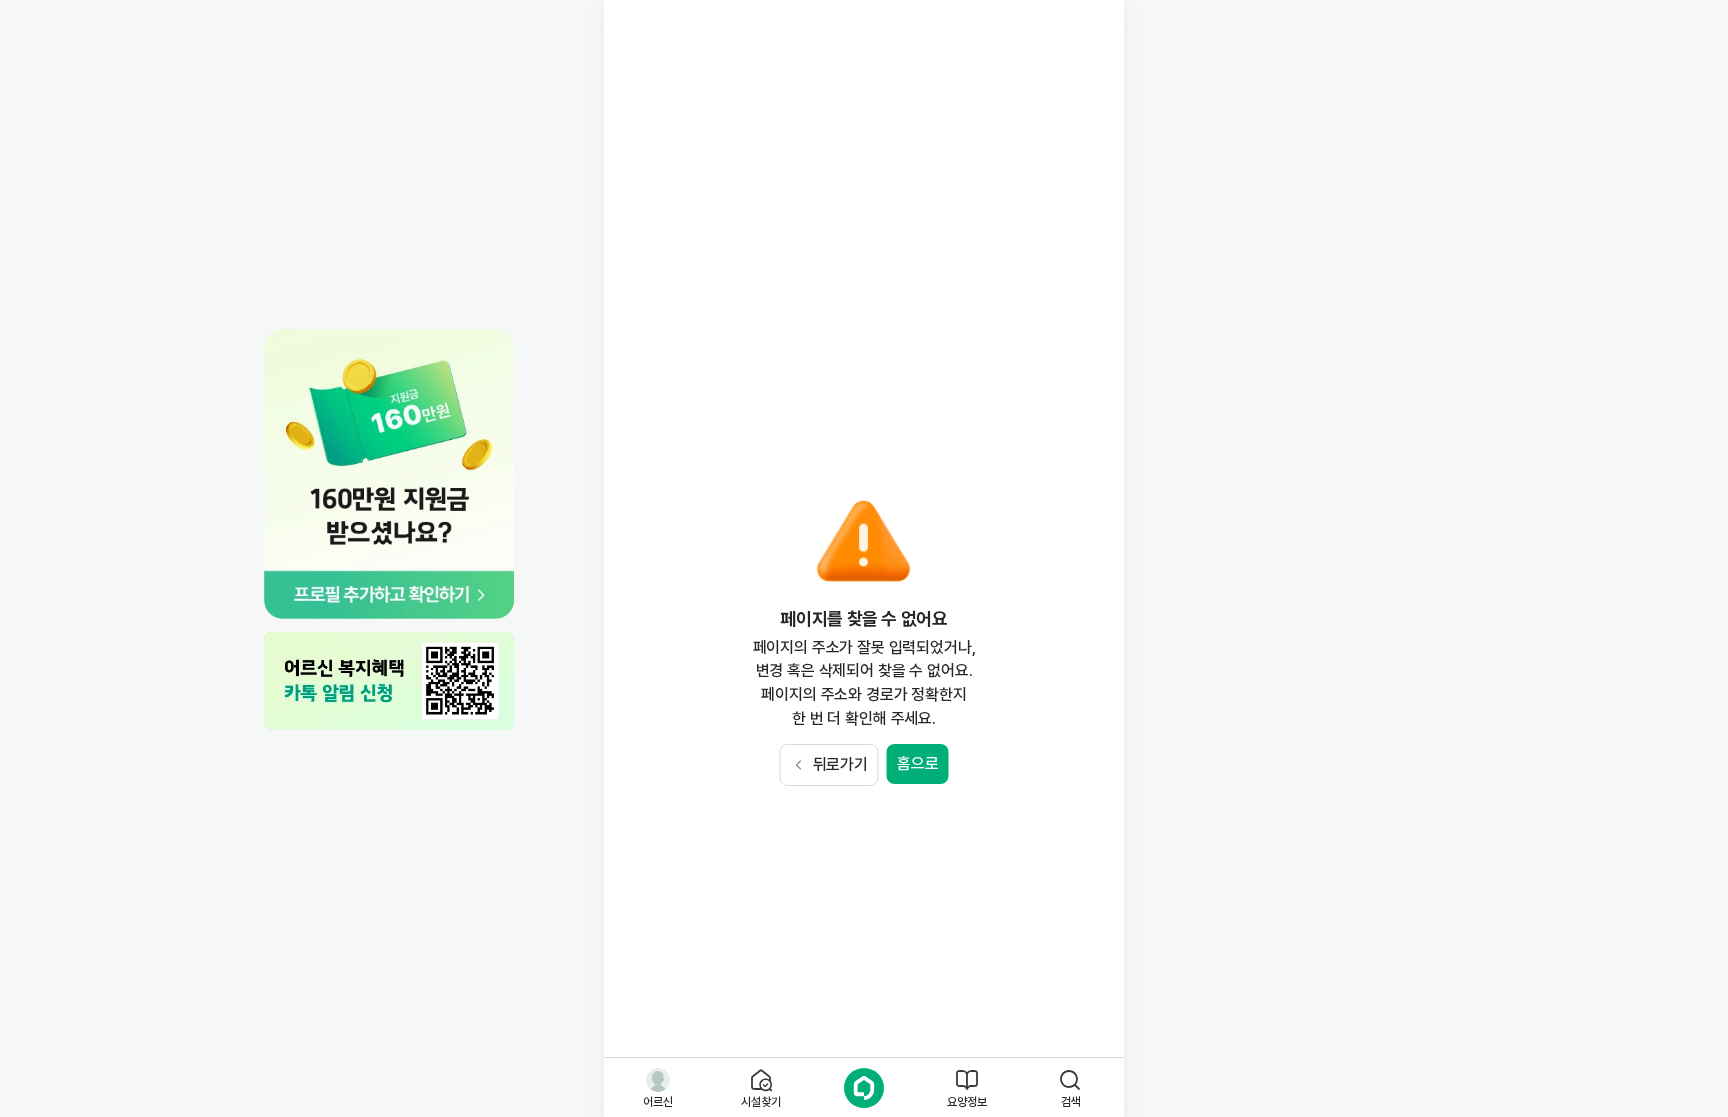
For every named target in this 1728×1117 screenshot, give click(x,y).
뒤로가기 (840, 764)
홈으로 (918, 763)
